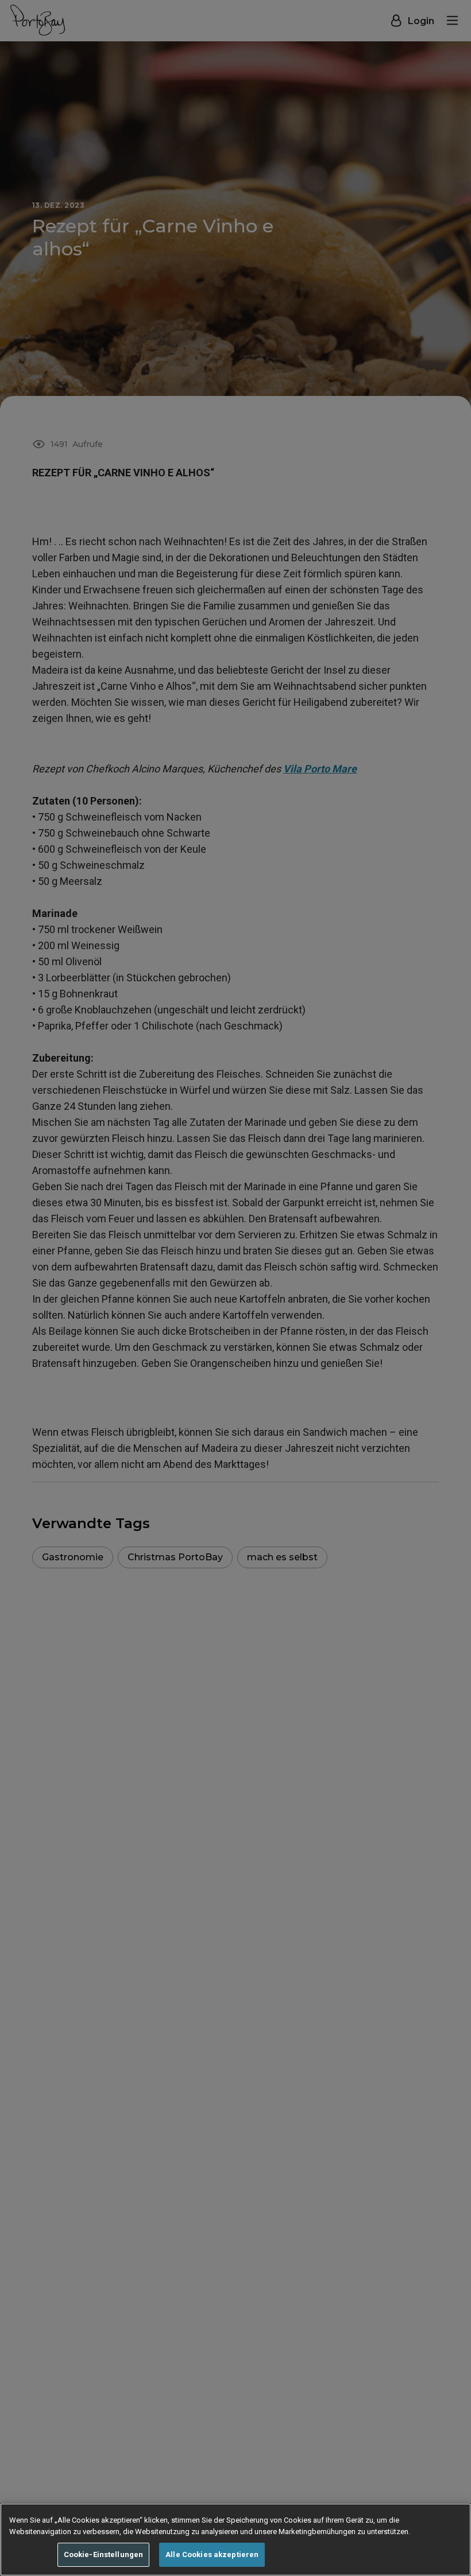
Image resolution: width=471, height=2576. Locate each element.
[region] (235, 2540)
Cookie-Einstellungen (104, 2554)
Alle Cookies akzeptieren (212, 2554)
